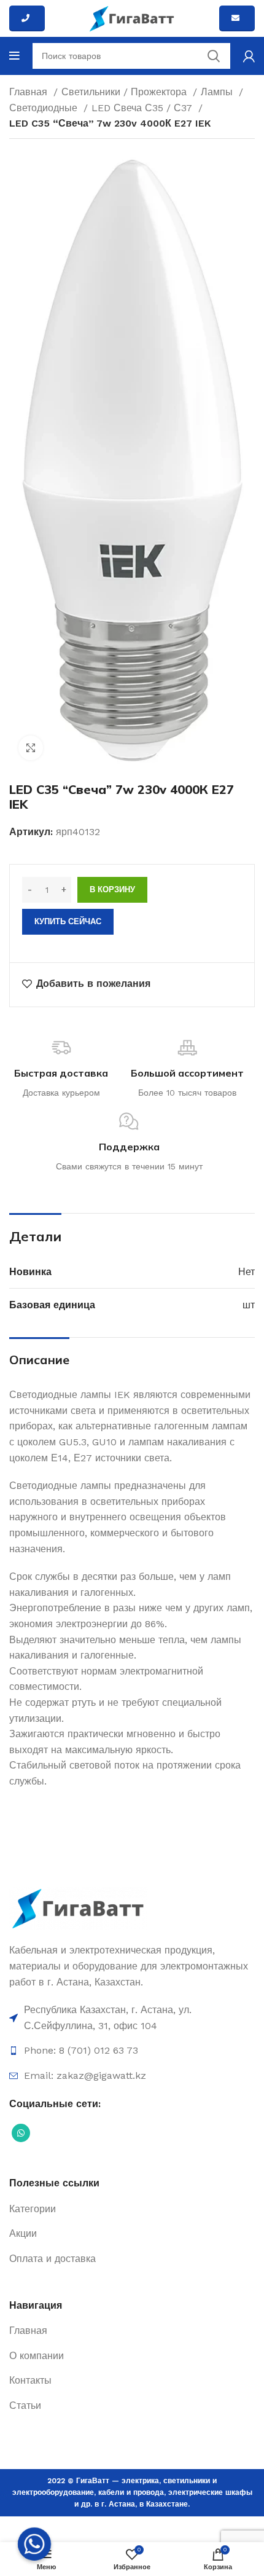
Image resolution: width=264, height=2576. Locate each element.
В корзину (112, 889)
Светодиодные (45, 108)
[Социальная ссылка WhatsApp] (21, 2133)
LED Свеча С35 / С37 (143, 108)
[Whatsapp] (34, 2544)
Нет (247, 1272)
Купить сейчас (68, 921)
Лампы (218, 92)
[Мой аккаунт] (249, 56)
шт (249, 1305)
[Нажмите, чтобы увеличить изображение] (31, 748)
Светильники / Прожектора (126, 92)
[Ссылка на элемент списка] (132, 2018)
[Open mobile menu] (14, 56)
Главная (30, 92)
